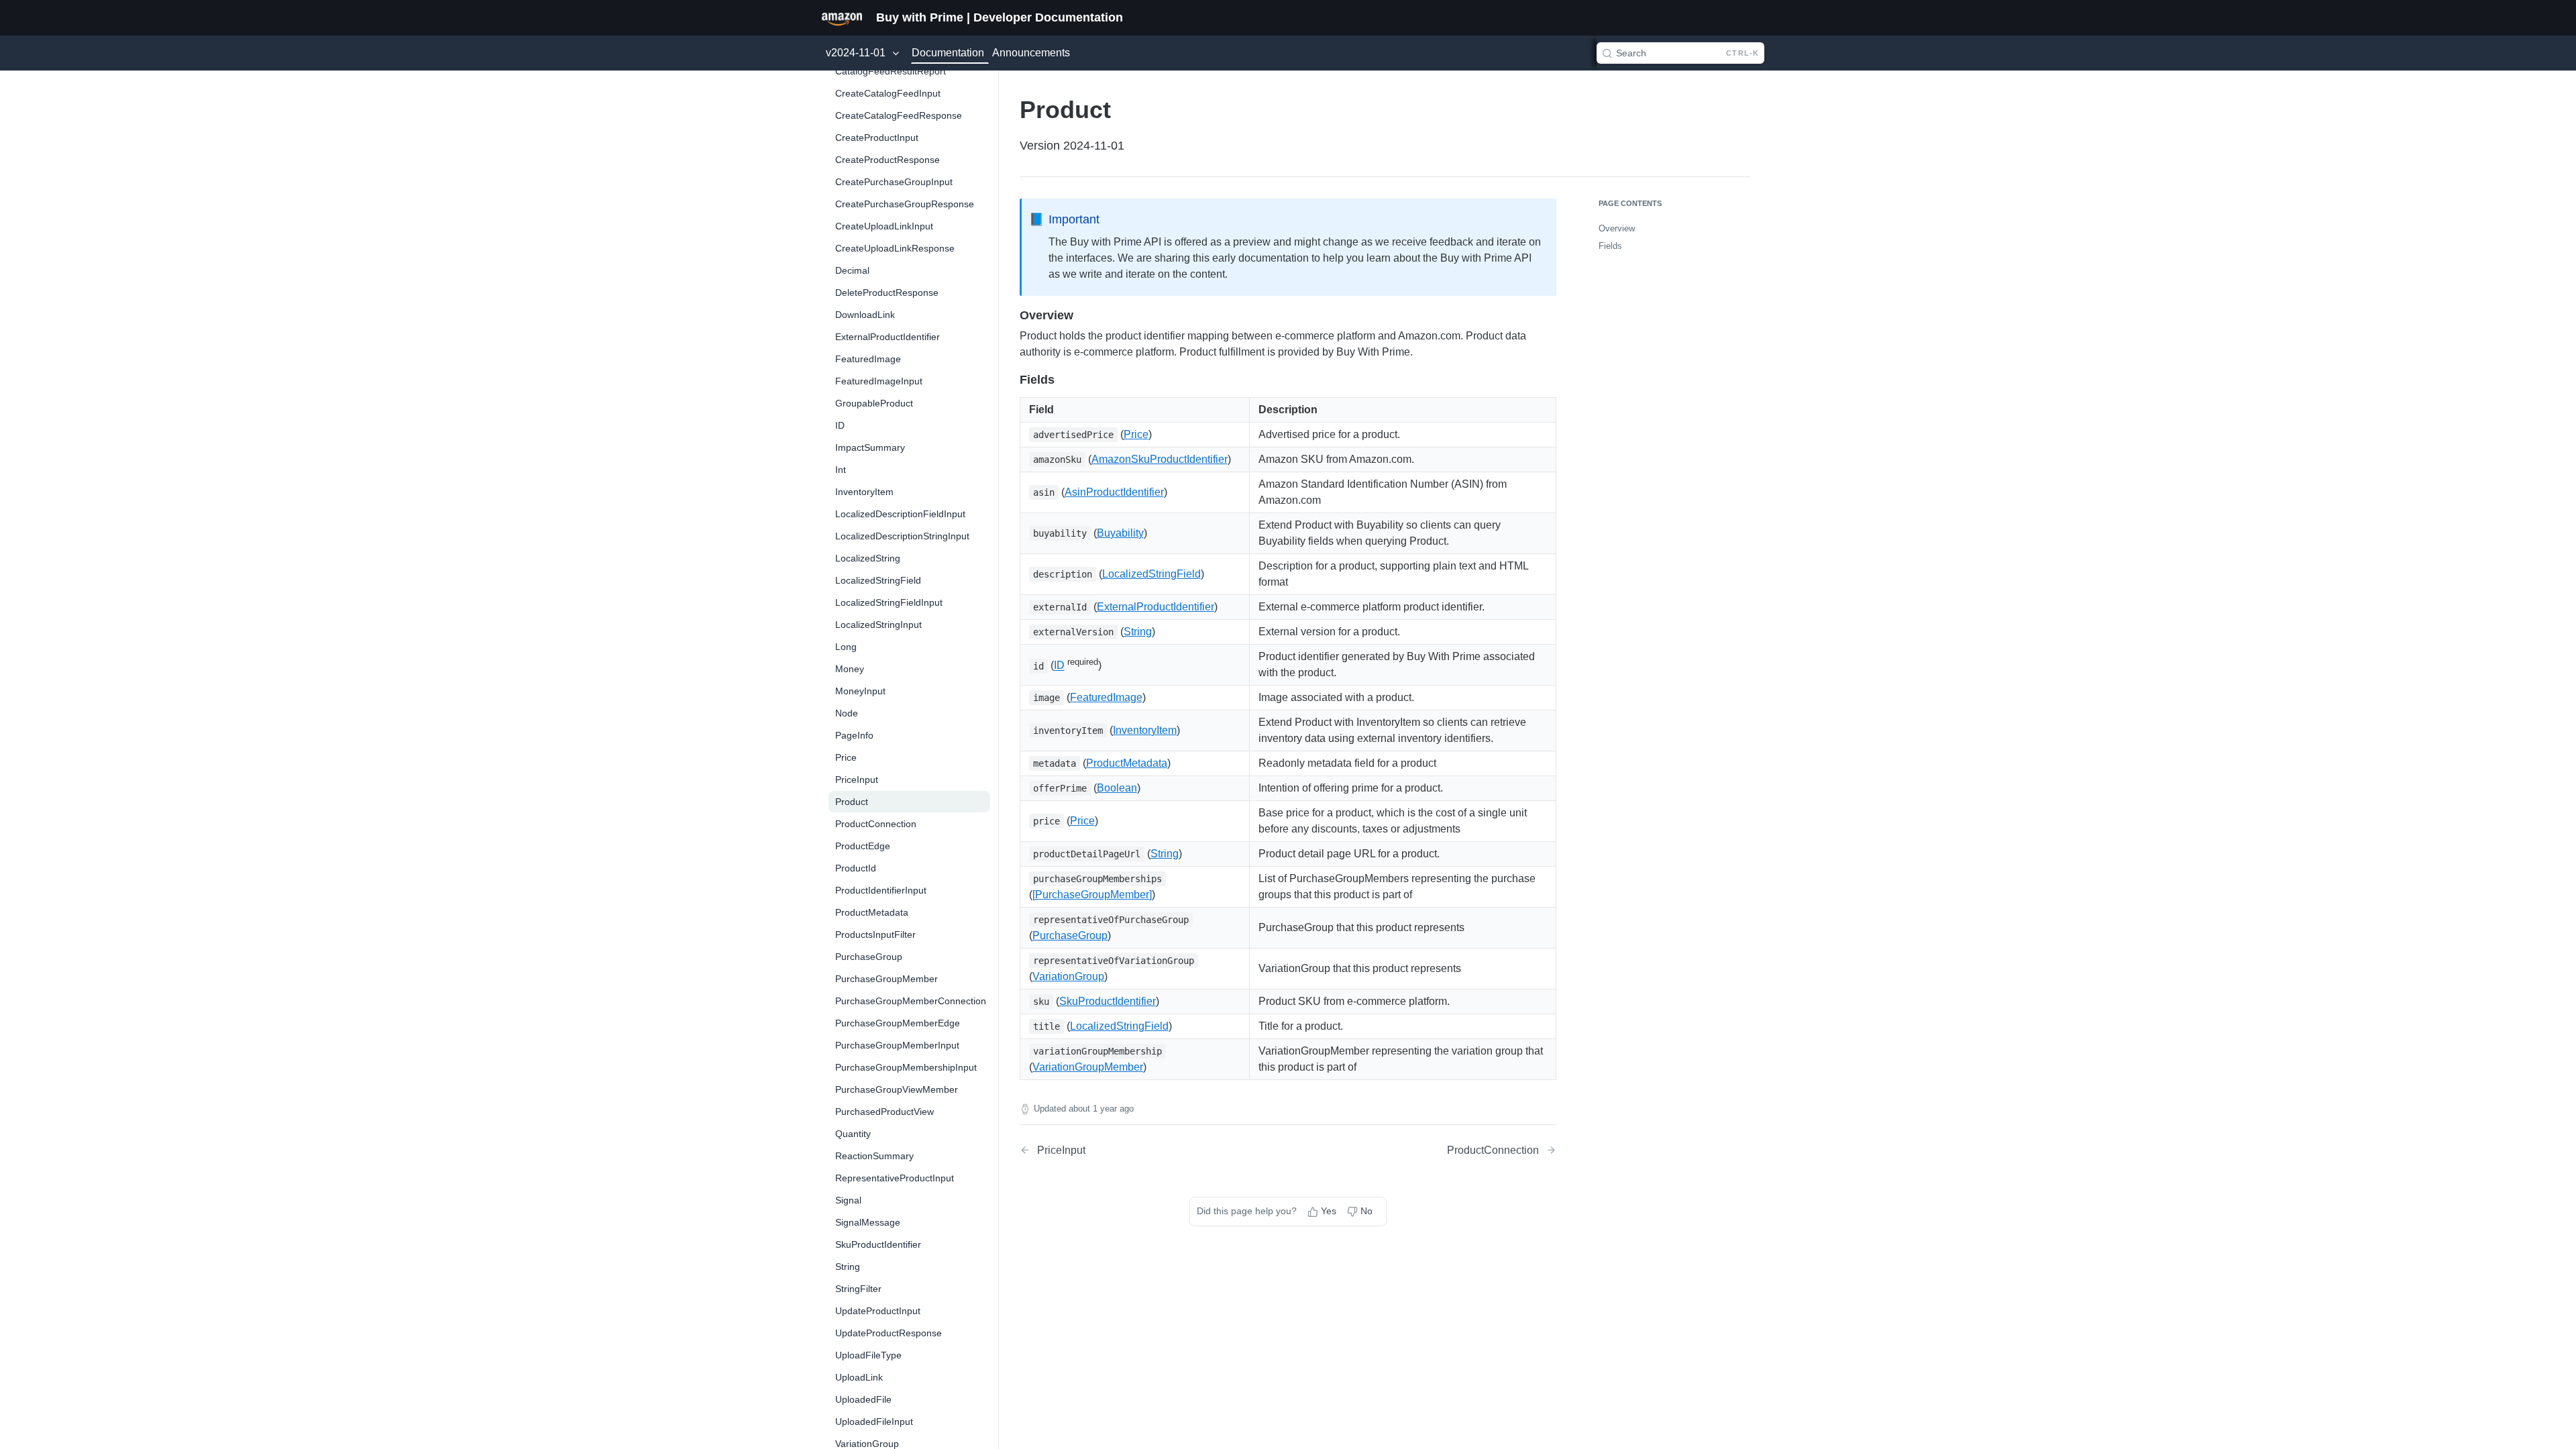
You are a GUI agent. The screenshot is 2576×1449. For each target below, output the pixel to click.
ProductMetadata (1127, 763)
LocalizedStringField (1151, 574)
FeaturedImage (1106, 697)
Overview (1617, 228)
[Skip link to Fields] (1011, 380)
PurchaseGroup (1070, 935)
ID (1059, 666)
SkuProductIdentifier (1108, 1001)
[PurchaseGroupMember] (1092, 895)
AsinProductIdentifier (1114, 492)
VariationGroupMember (1088, 1067)
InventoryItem (1145, 730)
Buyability (1120, 533)
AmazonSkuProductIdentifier (1160, 459)
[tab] (842, 17)
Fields (1610, 246)
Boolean (1117, 788)
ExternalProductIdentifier (1156, 607)
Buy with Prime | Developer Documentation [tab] (1000, 17)
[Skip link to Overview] (1011, 315)
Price (1136, 434)
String (1138, 632)
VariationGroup (1068, 976)
